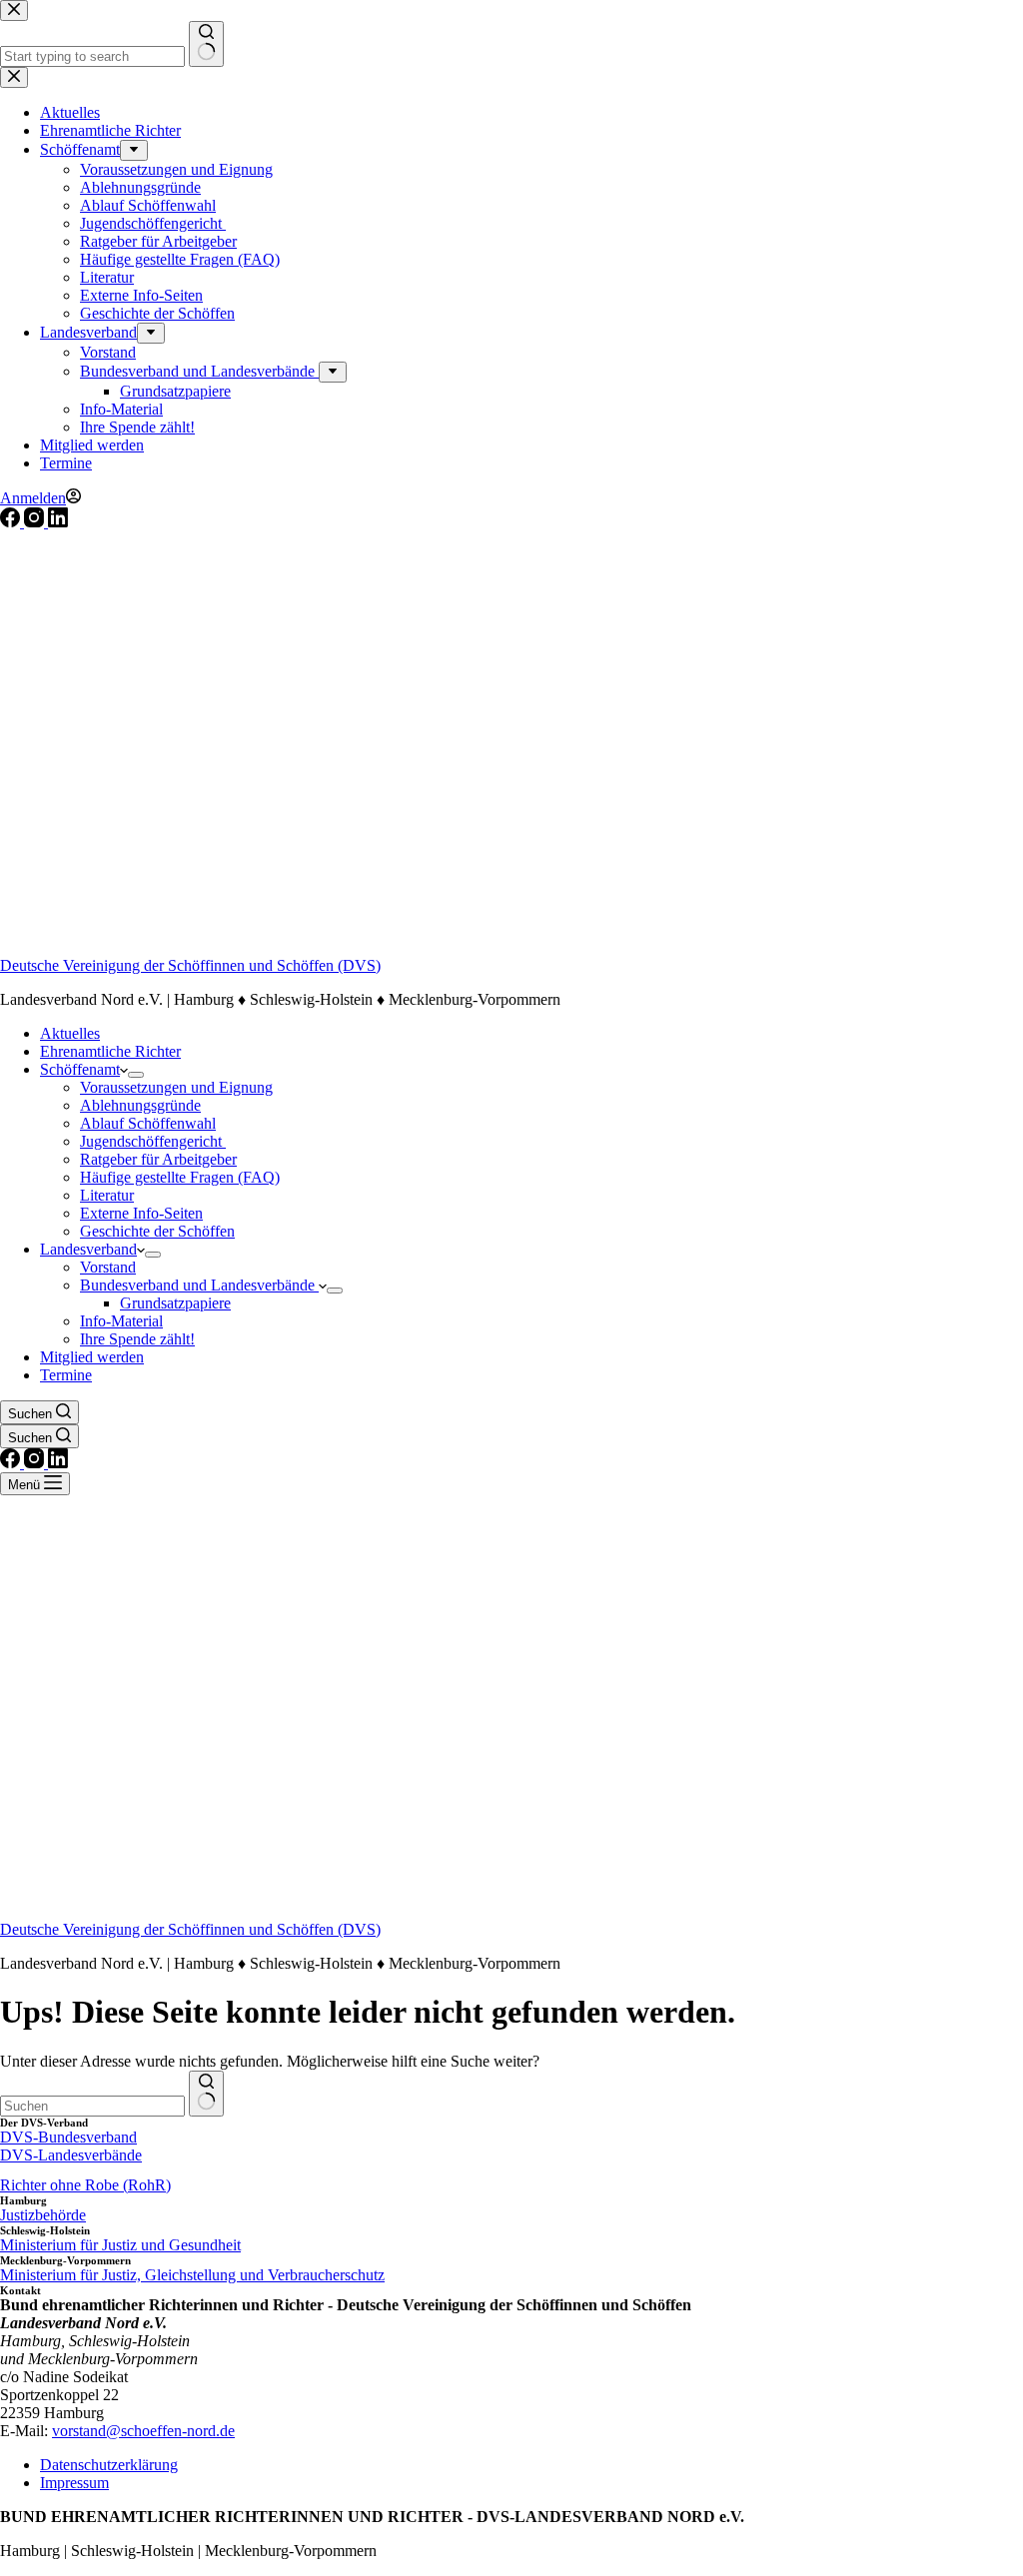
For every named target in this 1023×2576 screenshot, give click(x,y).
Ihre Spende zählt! (137, 1339)
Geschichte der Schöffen (157, 1231)
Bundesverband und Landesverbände (199, 1285)
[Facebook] (12, 522)
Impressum (74, 2483)
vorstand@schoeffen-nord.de (143, 2431)
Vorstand (108, 1267)
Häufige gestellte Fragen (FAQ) (180, 1177)
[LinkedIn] (58, 522)
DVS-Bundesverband (68, 2137)
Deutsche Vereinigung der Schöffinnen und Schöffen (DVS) (190, 965)
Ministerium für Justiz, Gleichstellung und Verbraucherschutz (192, 2275)
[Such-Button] (206, 2094)
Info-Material (121, 1321)
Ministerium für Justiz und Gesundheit (120, 2245)
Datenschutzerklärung (109, 2465)
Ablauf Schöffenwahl (148, 1123)
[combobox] (92, 2106)
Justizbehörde (43, 2215)
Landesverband (88, 1249)
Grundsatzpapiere (175, 1303)
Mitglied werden (92, 1357)
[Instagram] (36, 522)
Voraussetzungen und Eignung (176, 1087)
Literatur (107, 1195)
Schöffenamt (80, 1069)
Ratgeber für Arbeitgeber (158, 1159)
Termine (66, 1375)
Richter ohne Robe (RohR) (85, 2185)
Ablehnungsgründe (140, 1105)
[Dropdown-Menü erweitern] (136, 1075)
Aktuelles (70, 1033)
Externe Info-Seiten (141, 1213)
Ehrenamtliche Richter (110, 1051)
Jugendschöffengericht (153, 1141)
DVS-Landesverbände (71, 2155)
